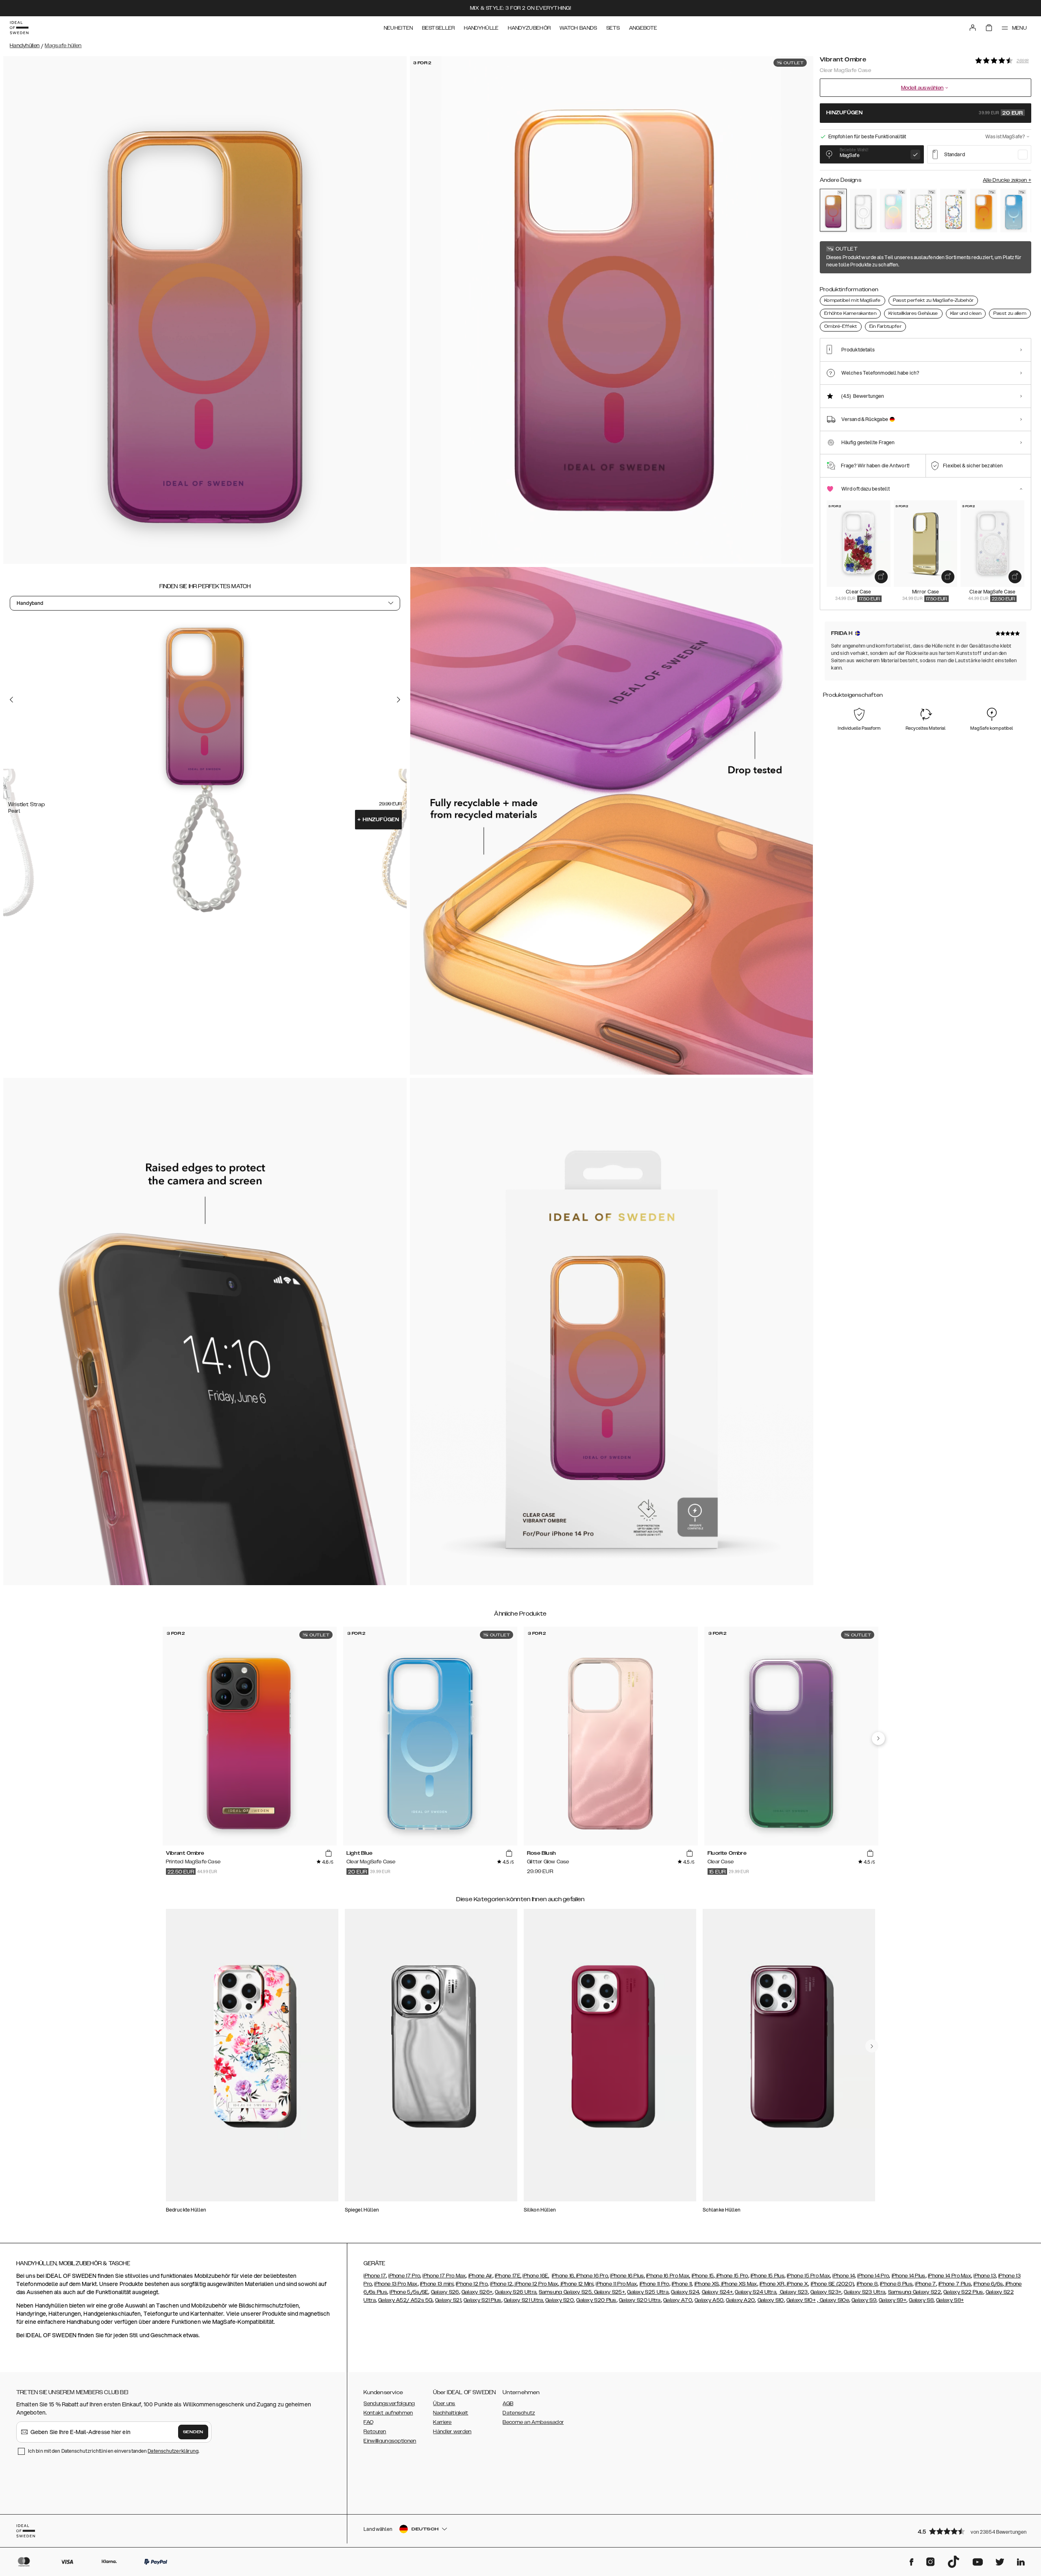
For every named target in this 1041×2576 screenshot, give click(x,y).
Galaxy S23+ (826, 2292)
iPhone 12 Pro (472, 2284)
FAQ (368, 2422)
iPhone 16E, (536, 2276)
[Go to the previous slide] (11, 700)
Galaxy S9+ (893, 2300)
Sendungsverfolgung (389, 2404)
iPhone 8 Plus (896, 2284)
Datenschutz (519, 2413)
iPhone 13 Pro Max (396, 2284)
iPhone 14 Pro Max (950, 2276)
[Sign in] (973, 28)
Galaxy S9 (864, 2300)
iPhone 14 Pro (873, 2276)
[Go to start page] (19, 28)
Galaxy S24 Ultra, (756, 2292)
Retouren (375, 2432)
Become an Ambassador (533, 2422)
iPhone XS (707, 2284)
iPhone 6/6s (988, 2284)
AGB (508, 2404)
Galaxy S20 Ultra (640, 2300)
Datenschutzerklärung (173, 2451)
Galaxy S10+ (801, 2300)
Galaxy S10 (771, 2300)
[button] (972, 2531)
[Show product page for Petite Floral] (923, 210)
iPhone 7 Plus (955, 2284)
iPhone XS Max (738, 2284)
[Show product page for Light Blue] (1014, 210)
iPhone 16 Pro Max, (668, 2276)
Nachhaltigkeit (451, 2413)
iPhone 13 (985, 2276)
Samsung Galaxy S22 (915, 2292)
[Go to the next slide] (399, 700)
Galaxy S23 (793, 2292)
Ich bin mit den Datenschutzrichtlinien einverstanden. (114, 2451)
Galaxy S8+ (950, 2300)
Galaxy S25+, (609, 2292)
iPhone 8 (867, 2284)
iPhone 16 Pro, (592, 2276)
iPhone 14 (844, 2276)
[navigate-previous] (878, 1738)
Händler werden (452, 2432)
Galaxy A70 (678, 2300)
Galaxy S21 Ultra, (524, 2300)
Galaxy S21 (448, 2300)
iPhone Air (480, 2276)
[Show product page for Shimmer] (893, 210)
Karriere (442, 2422)
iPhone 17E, (508, 2276)
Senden (193, 2432)
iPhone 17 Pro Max (444, 2276)
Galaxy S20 (560, 2300)
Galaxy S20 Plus (596, 2300)
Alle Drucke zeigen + (1007, 180)
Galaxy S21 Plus (482, 2300)
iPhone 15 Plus (768, 2276)
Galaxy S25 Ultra (648, 2292)
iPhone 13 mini (437, 2284)
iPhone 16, (564, 2276)
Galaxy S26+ (477, 2292)
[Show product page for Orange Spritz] (984, 210)
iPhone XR (772, 2284)
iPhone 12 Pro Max (536, 2284)
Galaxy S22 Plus (963, 2292)
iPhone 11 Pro (654, 2284)
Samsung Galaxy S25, (566, 2292)
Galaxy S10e (834, 2300)
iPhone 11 (682, 2284)
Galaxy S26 (445, 2292)
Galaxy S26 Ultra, (516, 2292)
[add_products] (881, 577)
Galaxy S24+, (718, 2292)
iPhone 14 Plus (909, 2276)
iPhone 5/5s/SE (409, 2292)
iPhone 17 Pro (404, 2276)
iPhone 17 (375, 2276)
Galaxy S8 (921, 2300)
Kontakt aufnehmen (388, 2413)
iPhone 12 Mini (577, 2284)
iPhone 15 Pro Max (808, 2276)
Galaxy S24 (685, 2292)
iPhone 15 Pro (731, 2276)
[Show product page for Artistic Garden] (954, 210)
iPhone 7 (925, 2284)
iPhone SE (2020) (833, 2284)
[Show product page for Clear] (863, 210)
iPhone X (797, 2284)
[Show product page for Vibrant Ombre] (833, 210)
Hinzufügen (378, 820)
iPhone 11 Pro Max (616, 2284)
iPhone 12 (501, 2284)
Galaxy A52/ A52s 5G (405, 2300)
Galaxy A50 (709, 2300)
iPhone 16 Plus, (627, 2276)
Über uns (444, 2404)
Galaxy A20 (740, 2300)
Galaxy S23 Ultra (865, 2292)
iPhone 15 (703, 2276)
